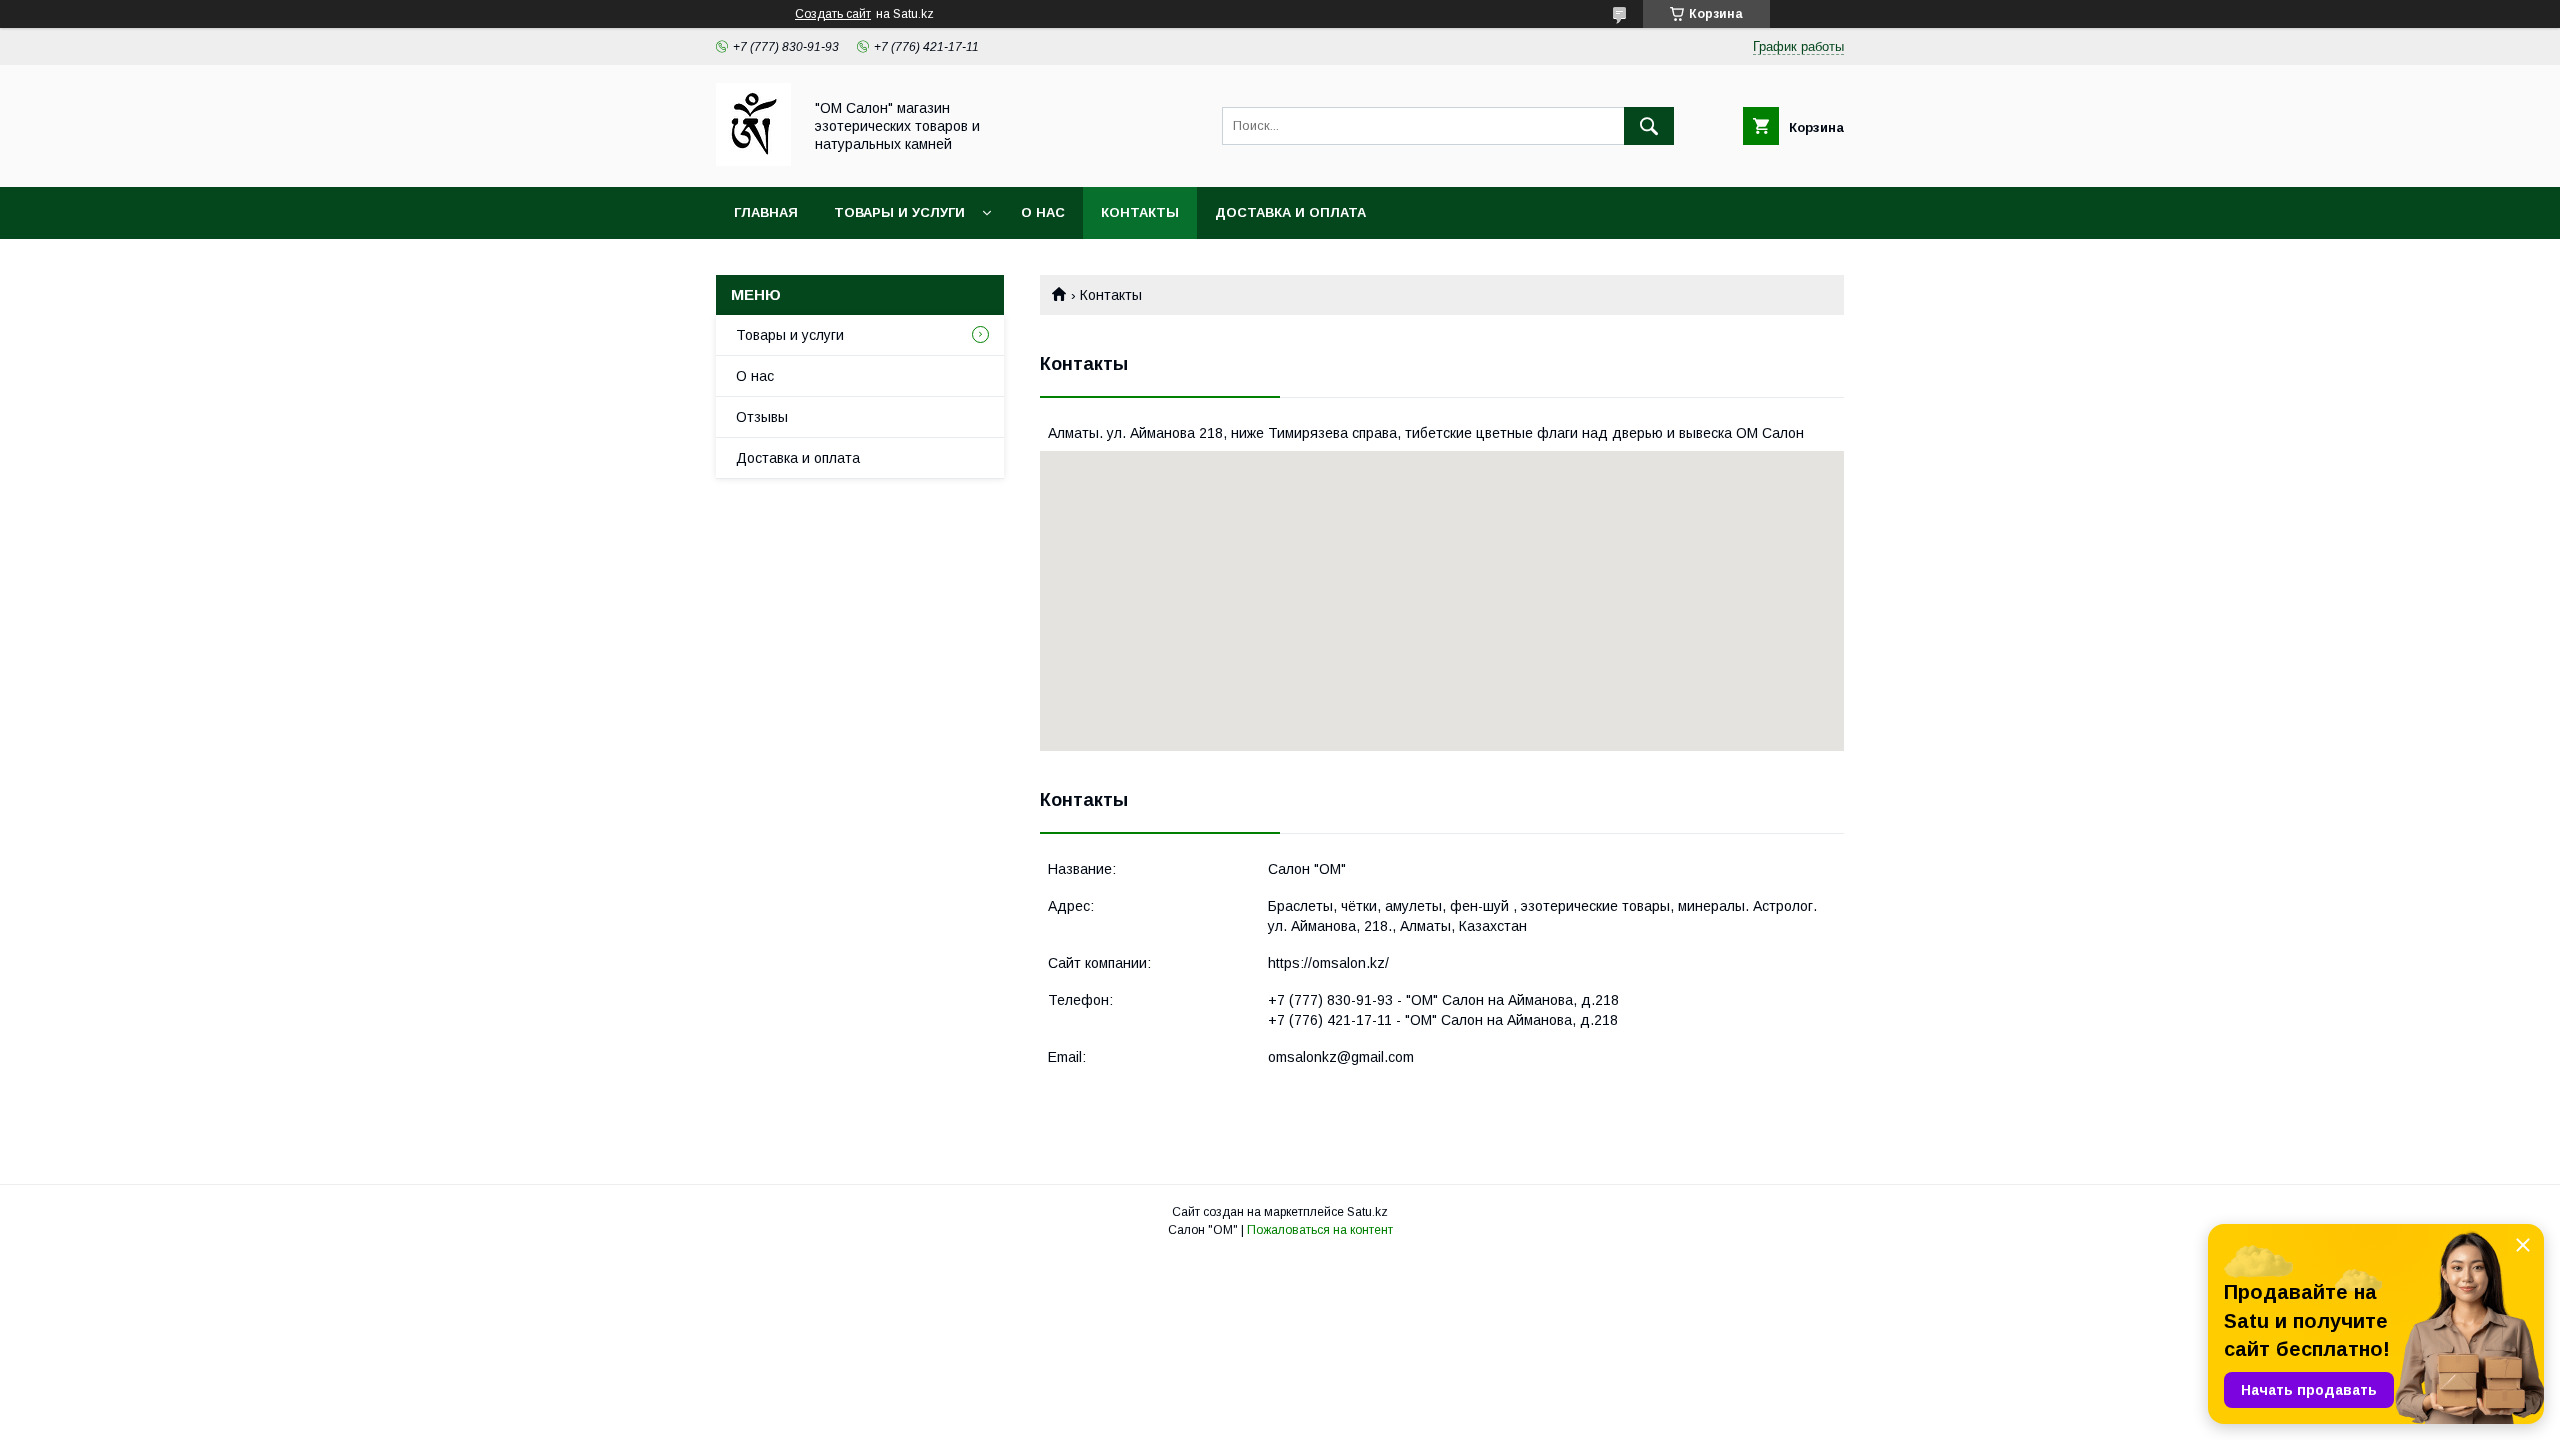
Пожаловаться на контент (1320, 1230)
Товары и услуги (899, 212)
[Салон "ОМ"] (753, 161)
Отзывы (762, 417)
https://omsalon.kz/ (1328, 963)
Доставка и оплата (1290, 212)
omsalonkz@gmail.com (1341, 1057)
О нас (1043, 212)
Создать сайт (833, 14)
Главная (766, 212)
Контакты (1140, 212)
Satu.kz (1367, 1212)
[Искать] (1649, 126)
